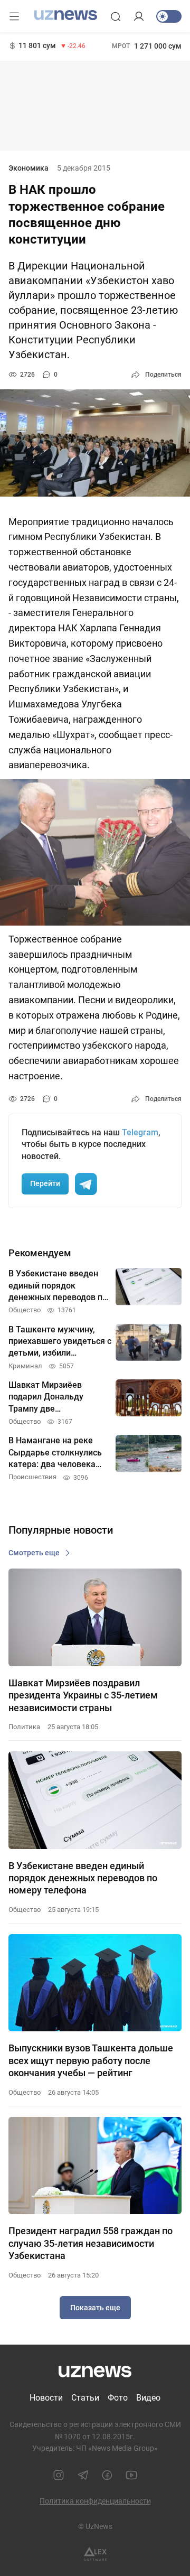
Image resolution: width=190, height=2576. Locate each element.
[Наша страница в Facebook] (107, 2475)
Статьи (85, 2398)
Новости (46, 2398)
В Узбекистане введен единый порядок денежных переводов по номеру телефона (83, 1878)
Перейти (45, 1183)
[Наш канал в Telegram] (83, 2475)
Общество (25, 1910)
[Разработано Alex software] (95, 2554)
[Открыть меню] (14, 16)
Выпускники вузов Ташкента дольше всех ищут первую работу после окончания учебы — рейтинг (91, 2060)
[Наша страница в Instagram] (59, 2475)
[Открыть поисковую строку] (116, 16)
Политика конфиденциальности (95, 2501)
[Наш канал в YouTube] (131, 2475)
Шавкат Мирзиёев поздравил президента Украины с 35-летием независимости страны (83, 1695)
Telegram (140, 1132)
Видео (148, 2398)
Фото (118, 2398)
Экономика (28, 168)
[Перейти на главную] (66, 15)
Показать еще (95, 2308)
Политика (24, 1727)
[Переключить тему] (169, 16)
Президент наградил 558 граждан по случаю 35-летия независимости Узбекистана (91, 2243)
